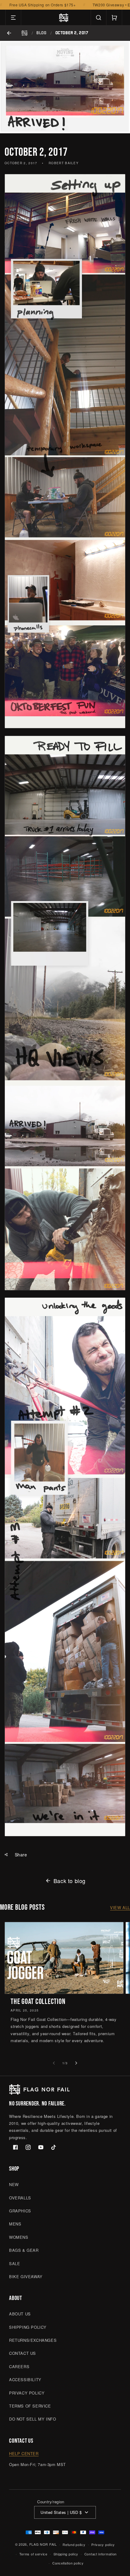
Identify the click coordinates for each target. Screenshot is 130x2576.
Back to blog (70, 1881)
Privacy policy (103, 2544)
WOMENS (19, 2237)
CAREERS (19, 2366)
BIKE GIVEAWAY (26, 2276)
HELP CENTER (24, 2453)
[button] (13, 18)
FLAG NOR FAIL (43, 2544)
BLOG (41, 33)
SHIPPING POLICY (28, 2327)
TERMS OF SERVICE (30, 2406)
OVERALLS (20, 2198)
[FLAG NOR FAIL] (24, 33)
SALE (15, 2263)
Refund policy (74, 2544)
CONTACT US (23, 2353)
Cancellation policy (68, 2563)
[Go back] (9, 33)
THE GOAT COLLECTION (38, 2002)
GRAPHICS (20, 2211)
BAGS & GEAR (24, 2250)
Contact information (101, 2554)
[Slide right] (76, 2063)
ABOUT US (20, 2314)
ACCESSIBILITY (25, 2380)
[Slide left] (54, 2063)
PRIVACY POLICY (27, 2393)
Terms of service (33, 2554)
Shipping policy (66, 2554)
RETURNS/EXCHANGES (33, 2340)
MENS (15, 2224)
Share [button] (21, 1855)
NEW (14, 2184)
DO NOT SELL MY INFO (32, 2419)
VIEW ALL (120, 1907)
